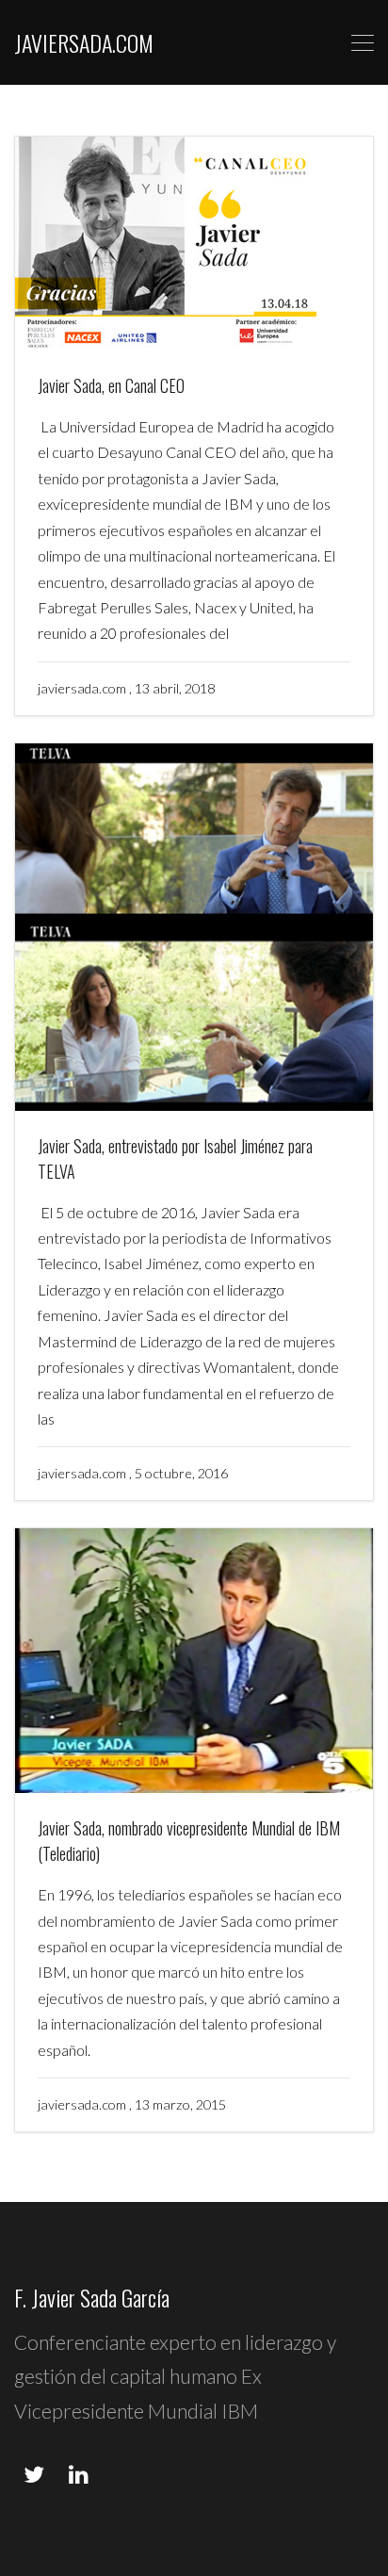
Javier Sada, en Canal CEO (111, 385)
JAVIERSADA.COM (84, 42)
